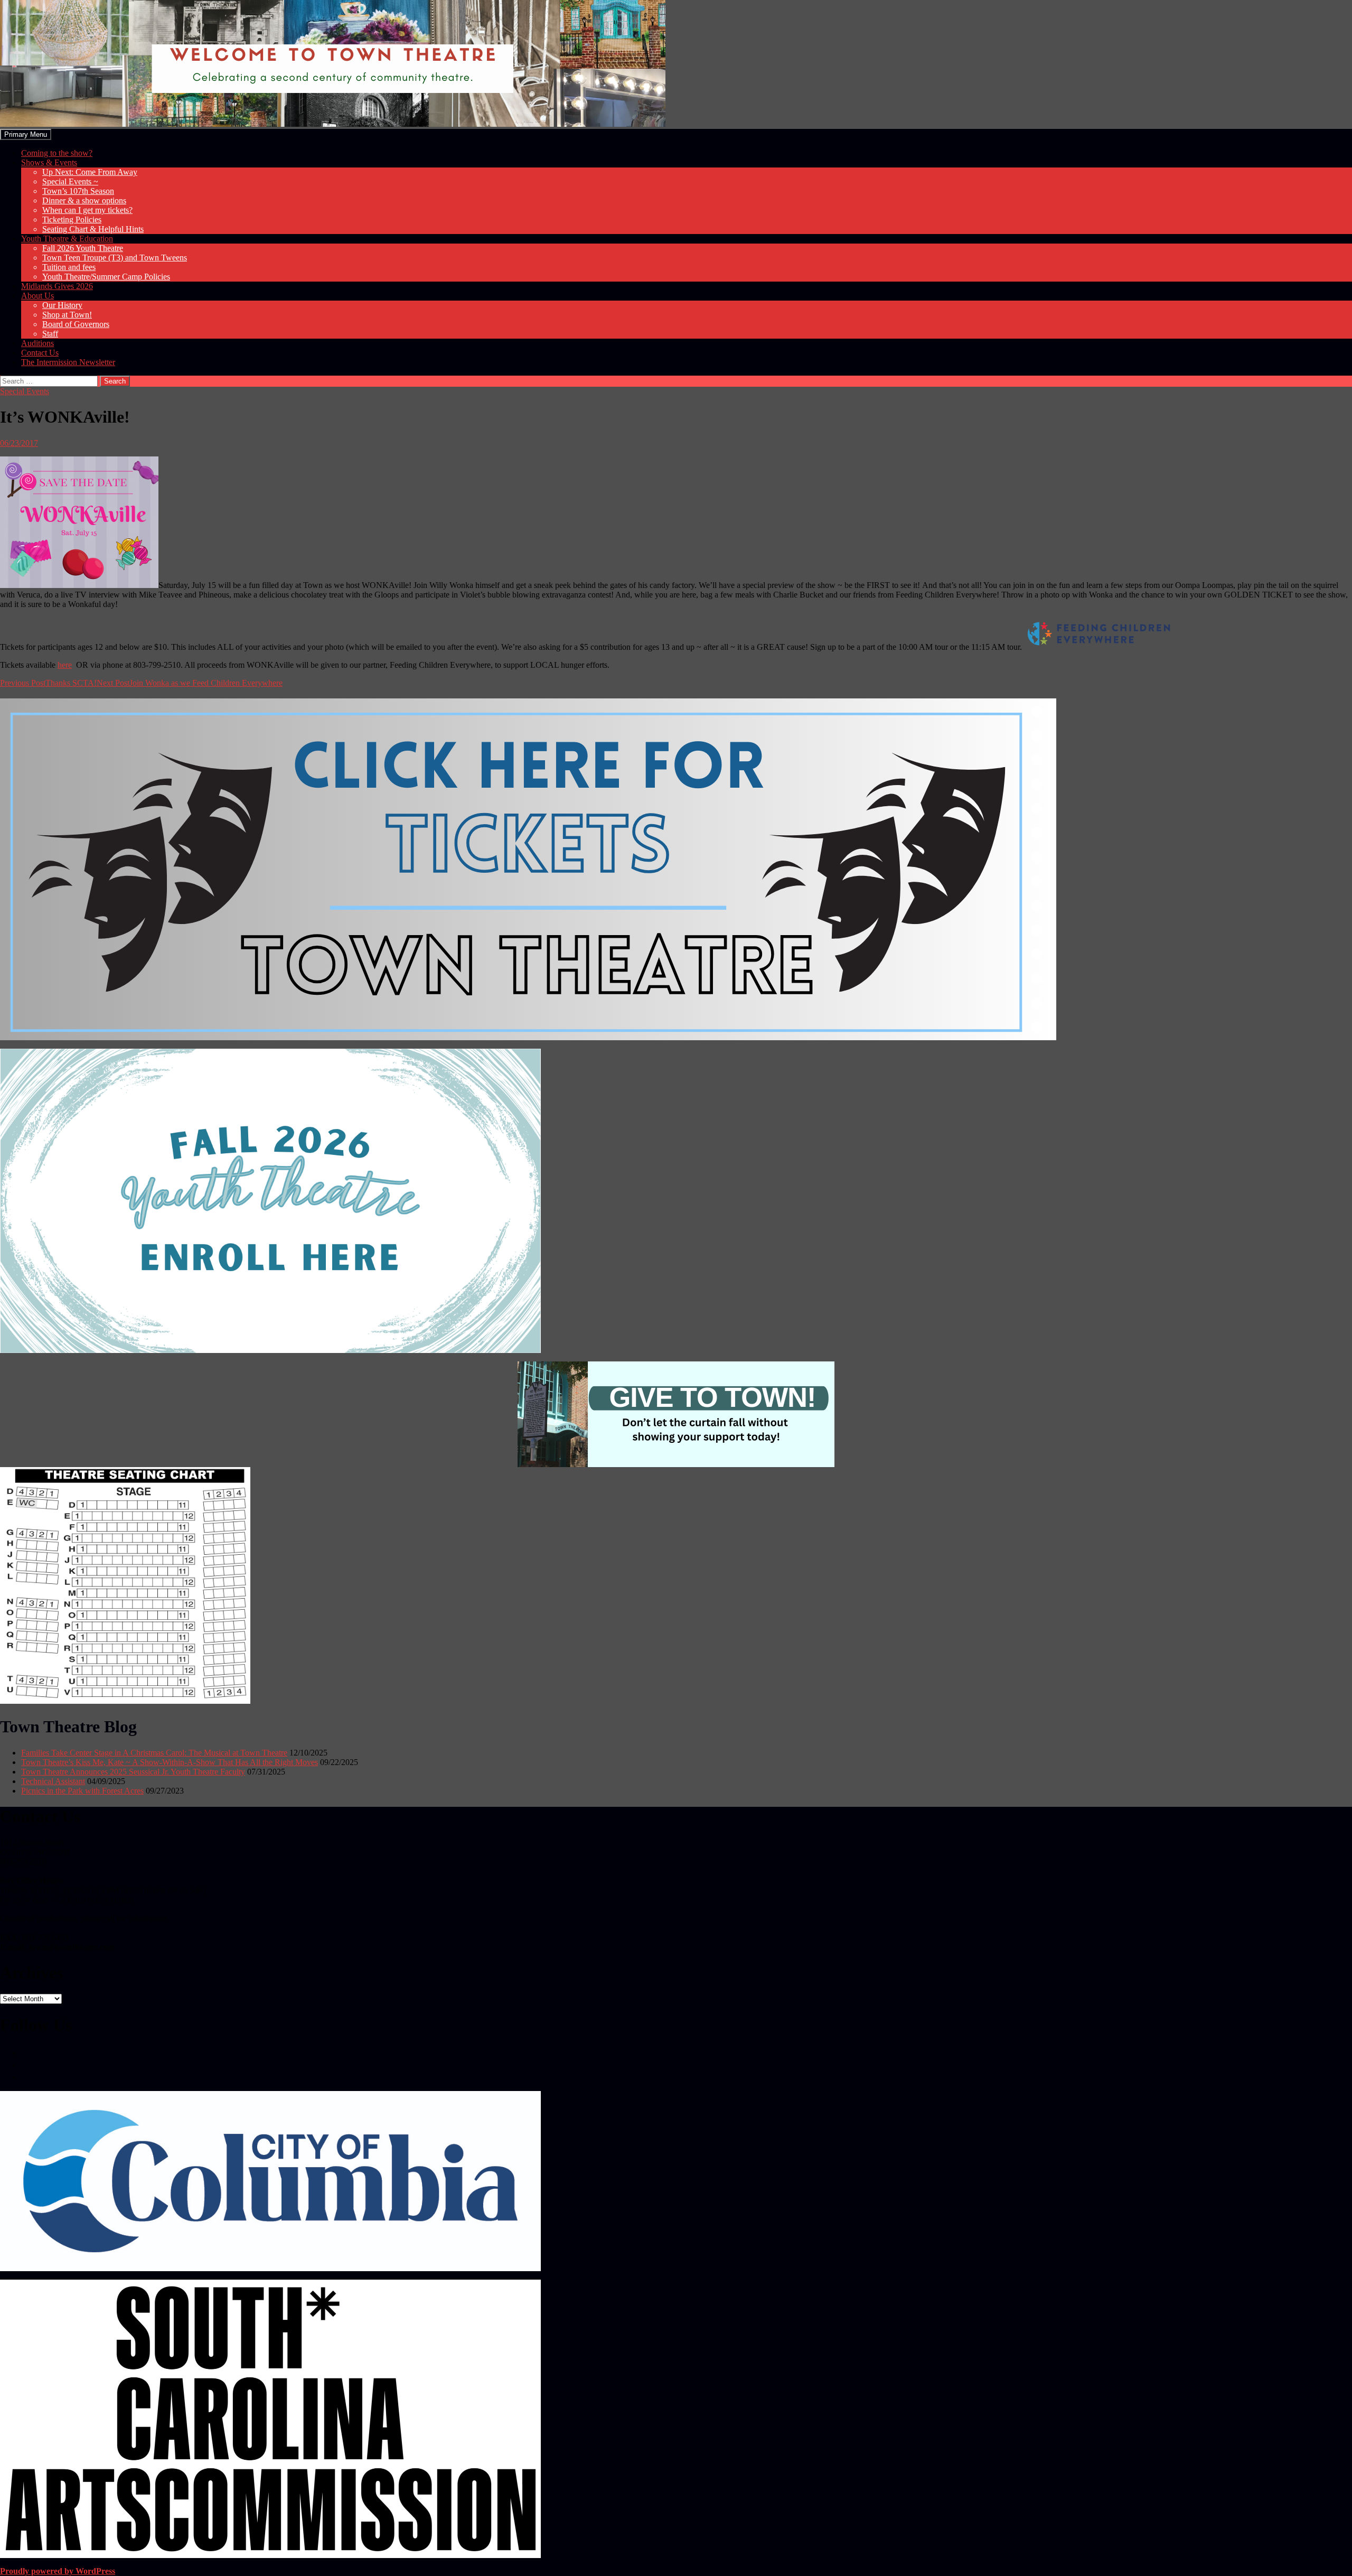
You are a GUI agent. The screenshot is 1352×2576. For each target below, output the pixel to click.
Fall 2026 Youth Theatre (83, 248)
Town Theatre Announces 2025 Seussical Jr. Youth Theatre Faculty (133, 1772)
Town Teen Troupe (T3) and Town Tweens (115, 258)
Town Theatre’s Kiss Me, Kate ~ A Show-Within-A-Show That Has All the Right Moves (170, 1762)
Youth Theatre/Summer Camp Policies (106, 277)
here (65, 665)
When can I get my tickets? (87, 210)
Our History (62, 305)
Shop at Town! (67, 315)
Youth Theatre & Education (67, 239)
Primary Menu (26, 134)
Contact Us (40, 353)
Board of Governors (76, 324)
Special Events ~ (70, 181)
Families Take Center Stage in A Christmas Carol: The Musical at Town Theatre (154, 1753)
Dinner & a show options (84, 200)
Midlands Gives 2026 (57, 286)
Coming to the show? (57, 153)
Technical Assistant (53, 1781)
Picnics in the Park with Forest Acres (82, 1791)
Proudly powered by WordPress (58, 2571)
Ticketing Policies (72, 220)
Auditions (37, 343)
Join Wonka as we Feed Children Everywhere (190, 683)
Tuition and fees (69, 267)
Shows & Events (49, 162)
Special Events (25, 391)
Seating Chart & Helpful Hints (93, 229)
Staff (50, 334)
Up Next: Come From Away (90, 172)
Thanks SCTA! (48, 683)
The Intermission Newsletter (68, 362)
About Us (37, 296)
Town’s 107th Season (78, 191)
